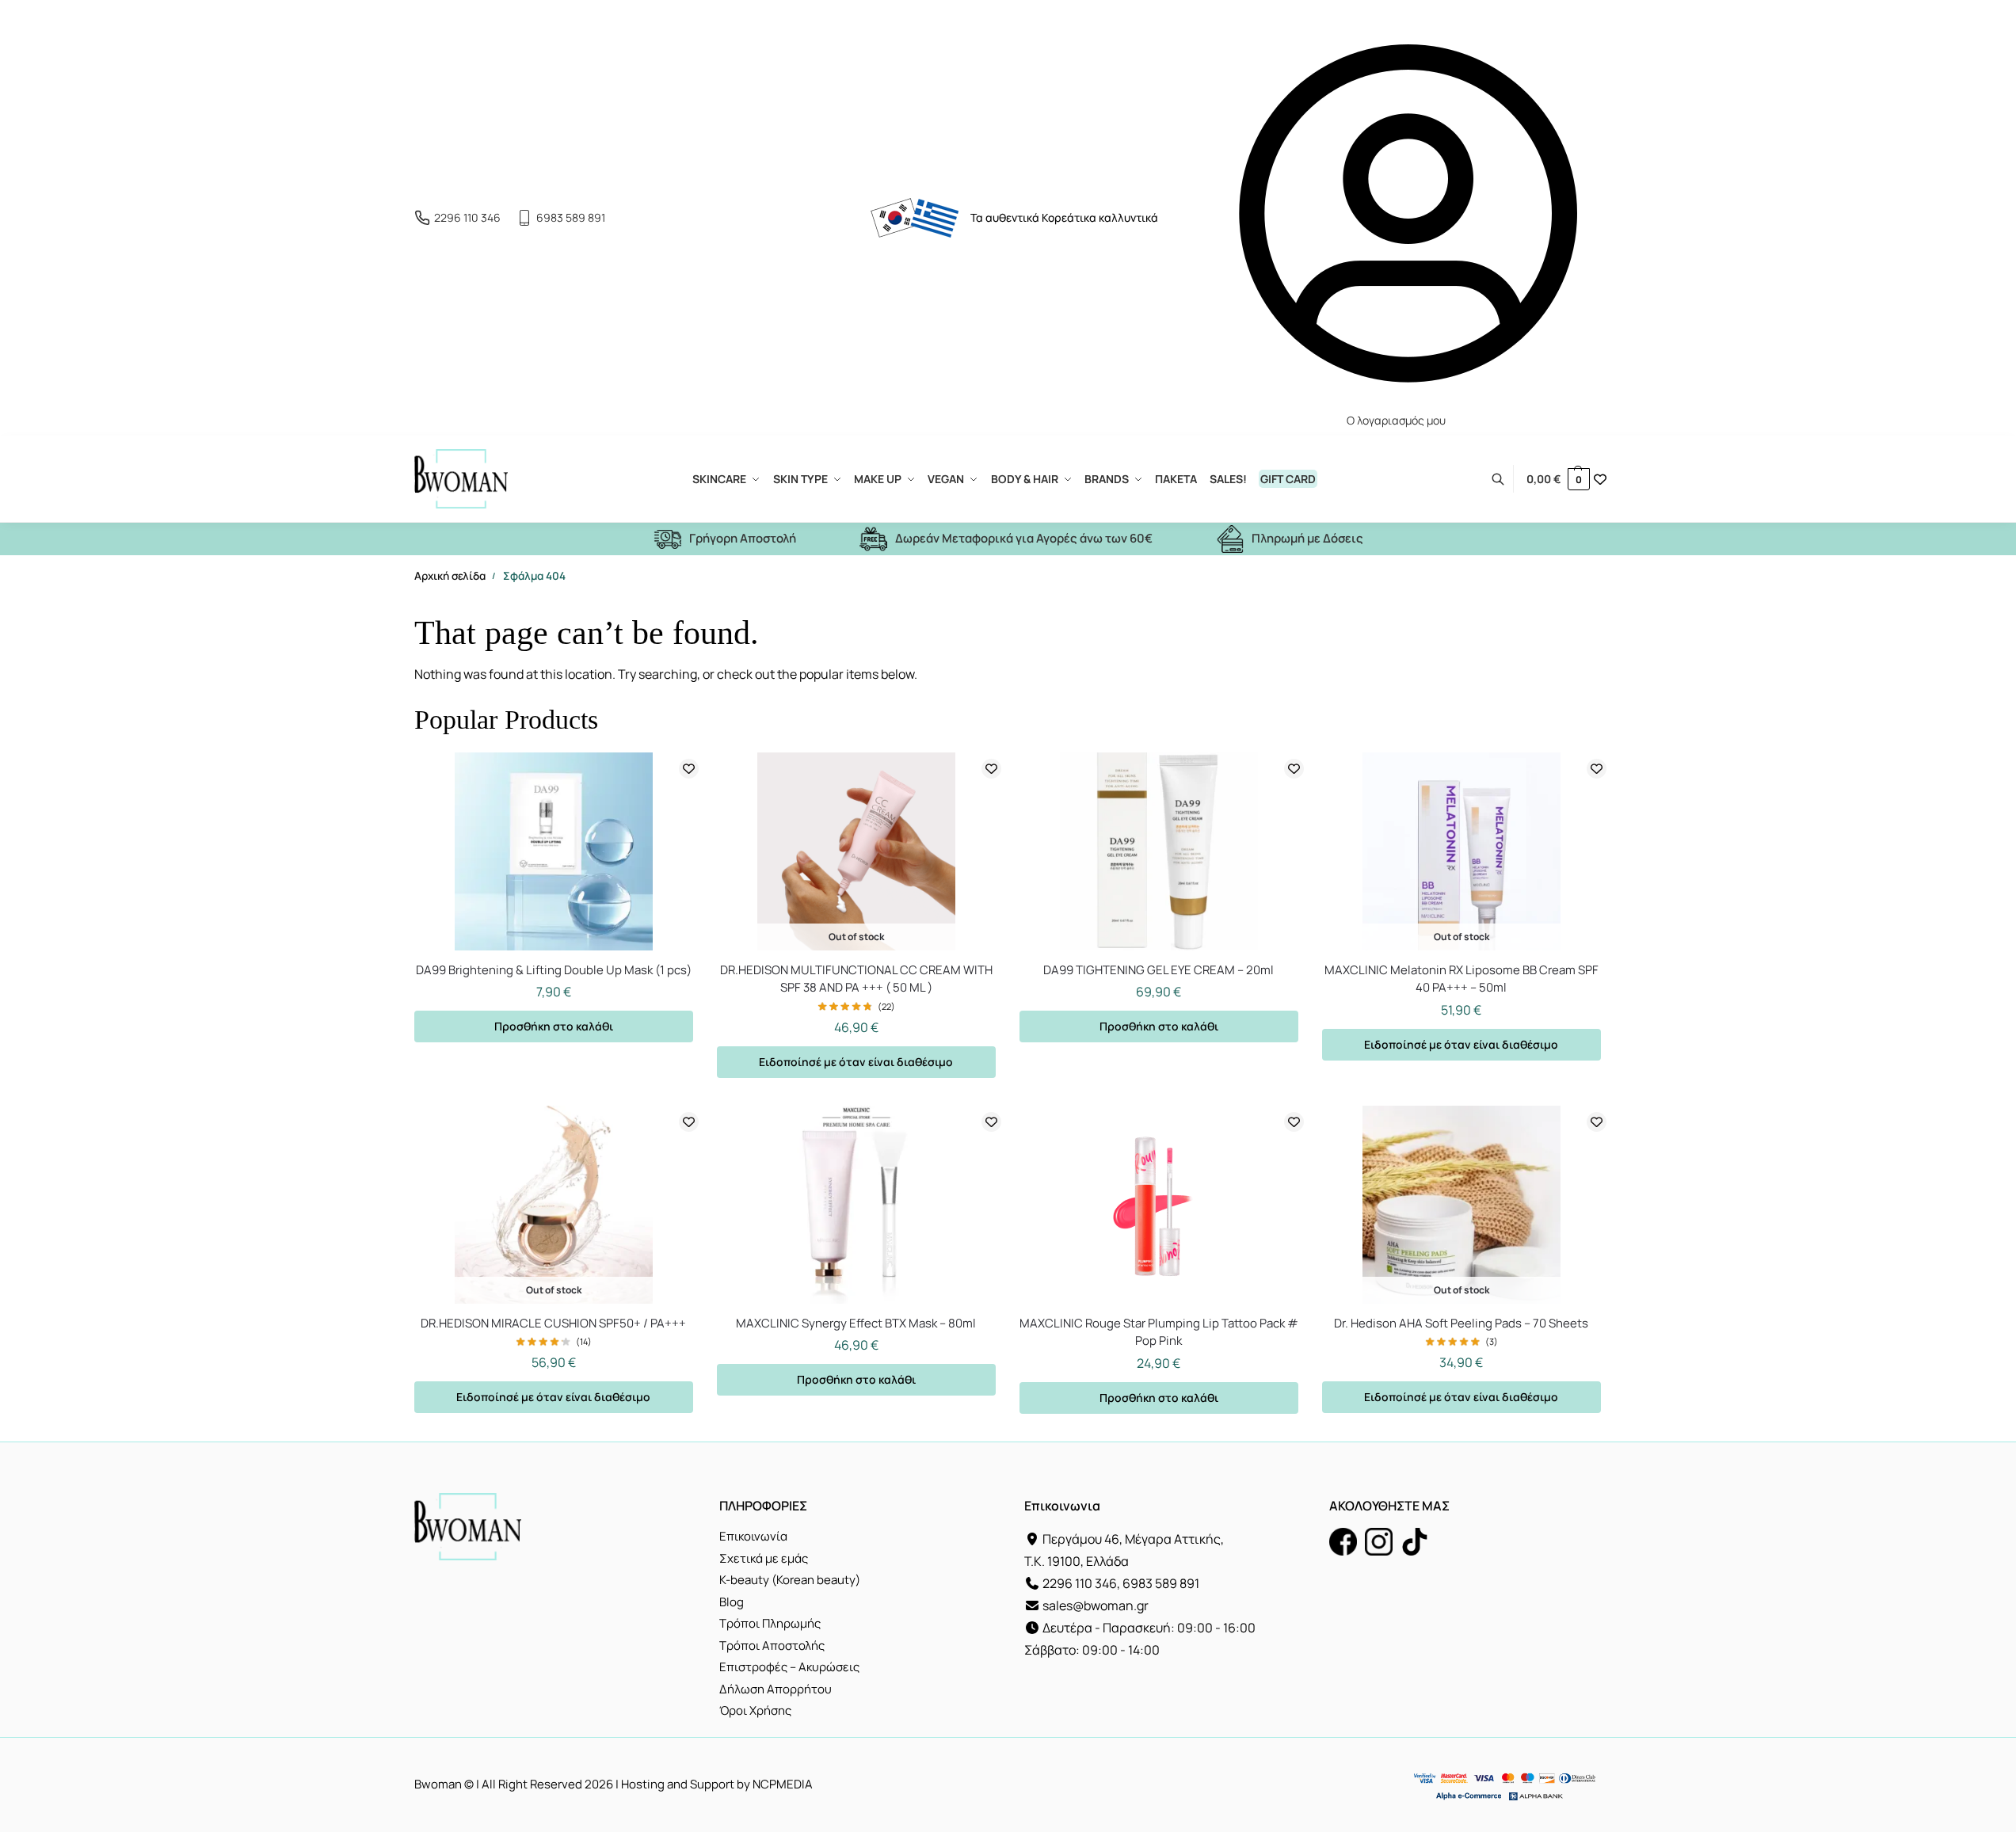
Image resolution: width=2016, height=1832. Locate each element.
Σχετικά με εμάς (764, 1558)
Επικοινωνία (753, 1536)
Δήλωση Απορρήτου (776, 1689)
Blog (732, 1602)
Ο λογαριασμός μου (1396, 420)
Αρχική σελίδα (450, 576)
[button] (1558, 479)
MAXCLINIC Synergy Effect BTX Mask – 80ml (856, 1323)
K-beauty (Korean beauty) (790, 1580)
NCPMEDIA (783, 1784)
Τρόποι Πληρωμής (770, 1623)
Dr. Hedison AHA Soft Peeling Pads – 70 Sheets (1461, 1323)
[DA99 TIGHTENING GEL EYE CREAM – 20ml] (1159, 851)
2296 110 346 (467, 217)
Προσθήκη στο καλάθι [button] (554, 1026)
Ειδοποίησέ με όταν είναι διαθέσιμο (856, 1062)
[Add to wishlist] (689, 769)
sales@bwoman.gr (1096, 1605)
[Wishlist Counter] (1600, 479)
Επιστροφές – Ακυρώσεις (789, 1667)
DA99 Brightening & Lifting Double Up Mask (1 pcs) (554, 970)
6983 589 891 (571, 217)
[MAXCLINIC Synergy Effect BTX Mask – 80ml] (856, 1205)
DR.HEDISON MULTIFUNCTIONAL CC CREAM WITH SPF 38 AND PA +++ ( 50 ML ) (856, 979)
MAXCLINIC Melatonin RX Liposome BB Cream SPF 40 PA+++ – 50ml (1462, 979)
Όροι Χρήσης (755, 1710)
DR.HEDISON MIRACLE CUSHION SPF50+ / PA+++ (553, 1323)
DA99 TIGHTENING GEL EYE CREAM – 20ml (1159, 970)
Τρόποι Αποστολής (772, 1645)
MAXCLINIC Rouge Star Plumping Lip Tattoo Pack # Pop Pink (1159, 1332)
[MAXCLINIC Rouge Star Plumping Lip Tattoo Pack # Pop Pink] (1159, 1205)
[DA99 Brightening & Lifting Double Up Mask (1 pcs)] (554, 851)
